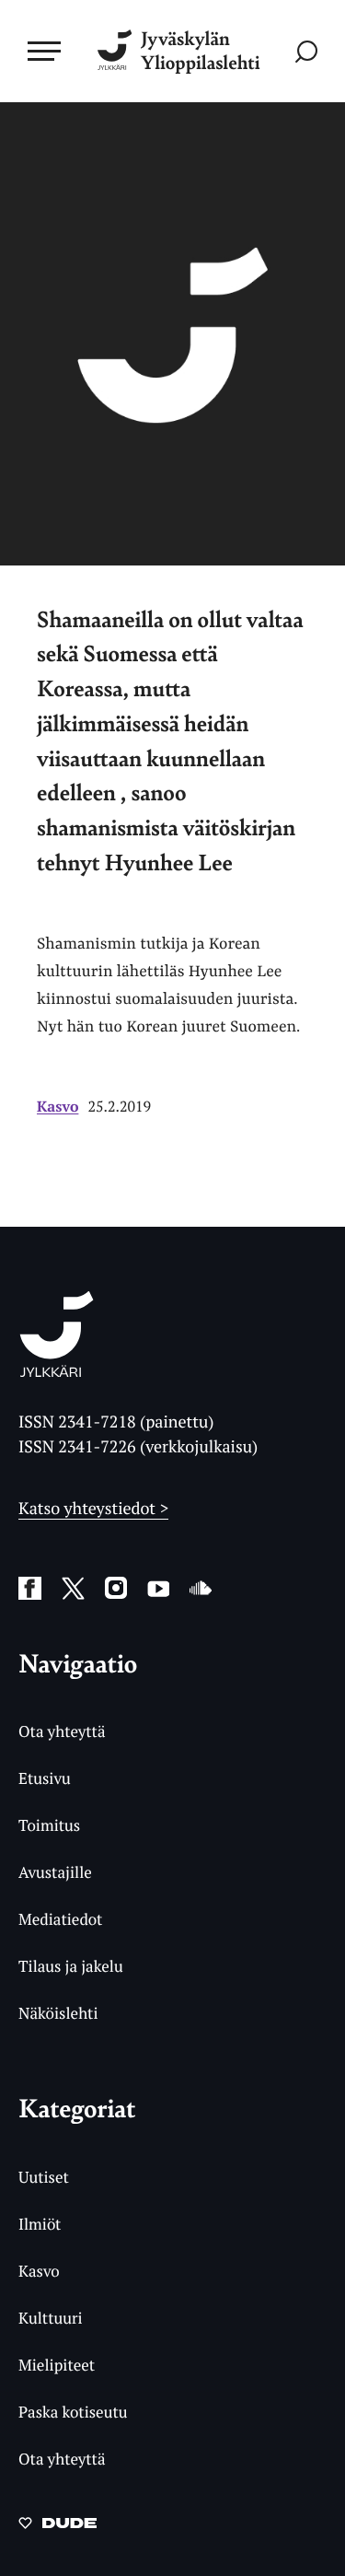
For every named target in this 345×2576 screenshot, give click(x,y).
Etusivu (45, 1778)
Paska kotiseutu (73, 2412)
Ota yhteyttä (62, 1731)
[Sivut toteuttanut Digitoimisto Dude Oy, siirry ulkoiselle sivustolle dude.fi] (57, 2528)
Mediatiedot (60, 1919)
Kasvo (57, 1106)
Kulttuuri (51, 2318)
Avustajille (55, 1872)
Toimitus (49, 1825)
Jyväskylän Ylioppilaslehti (201, 51)
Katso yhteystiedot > (93, 1509)
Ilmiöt (40, 2224)
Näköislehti (58, 2013)
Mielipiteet (57, 2365)
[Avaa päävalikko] (44, 51)
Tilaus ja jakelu (71, 1966)
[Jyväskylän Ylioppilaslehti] (57, 1371)
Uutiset (44, 2177)
